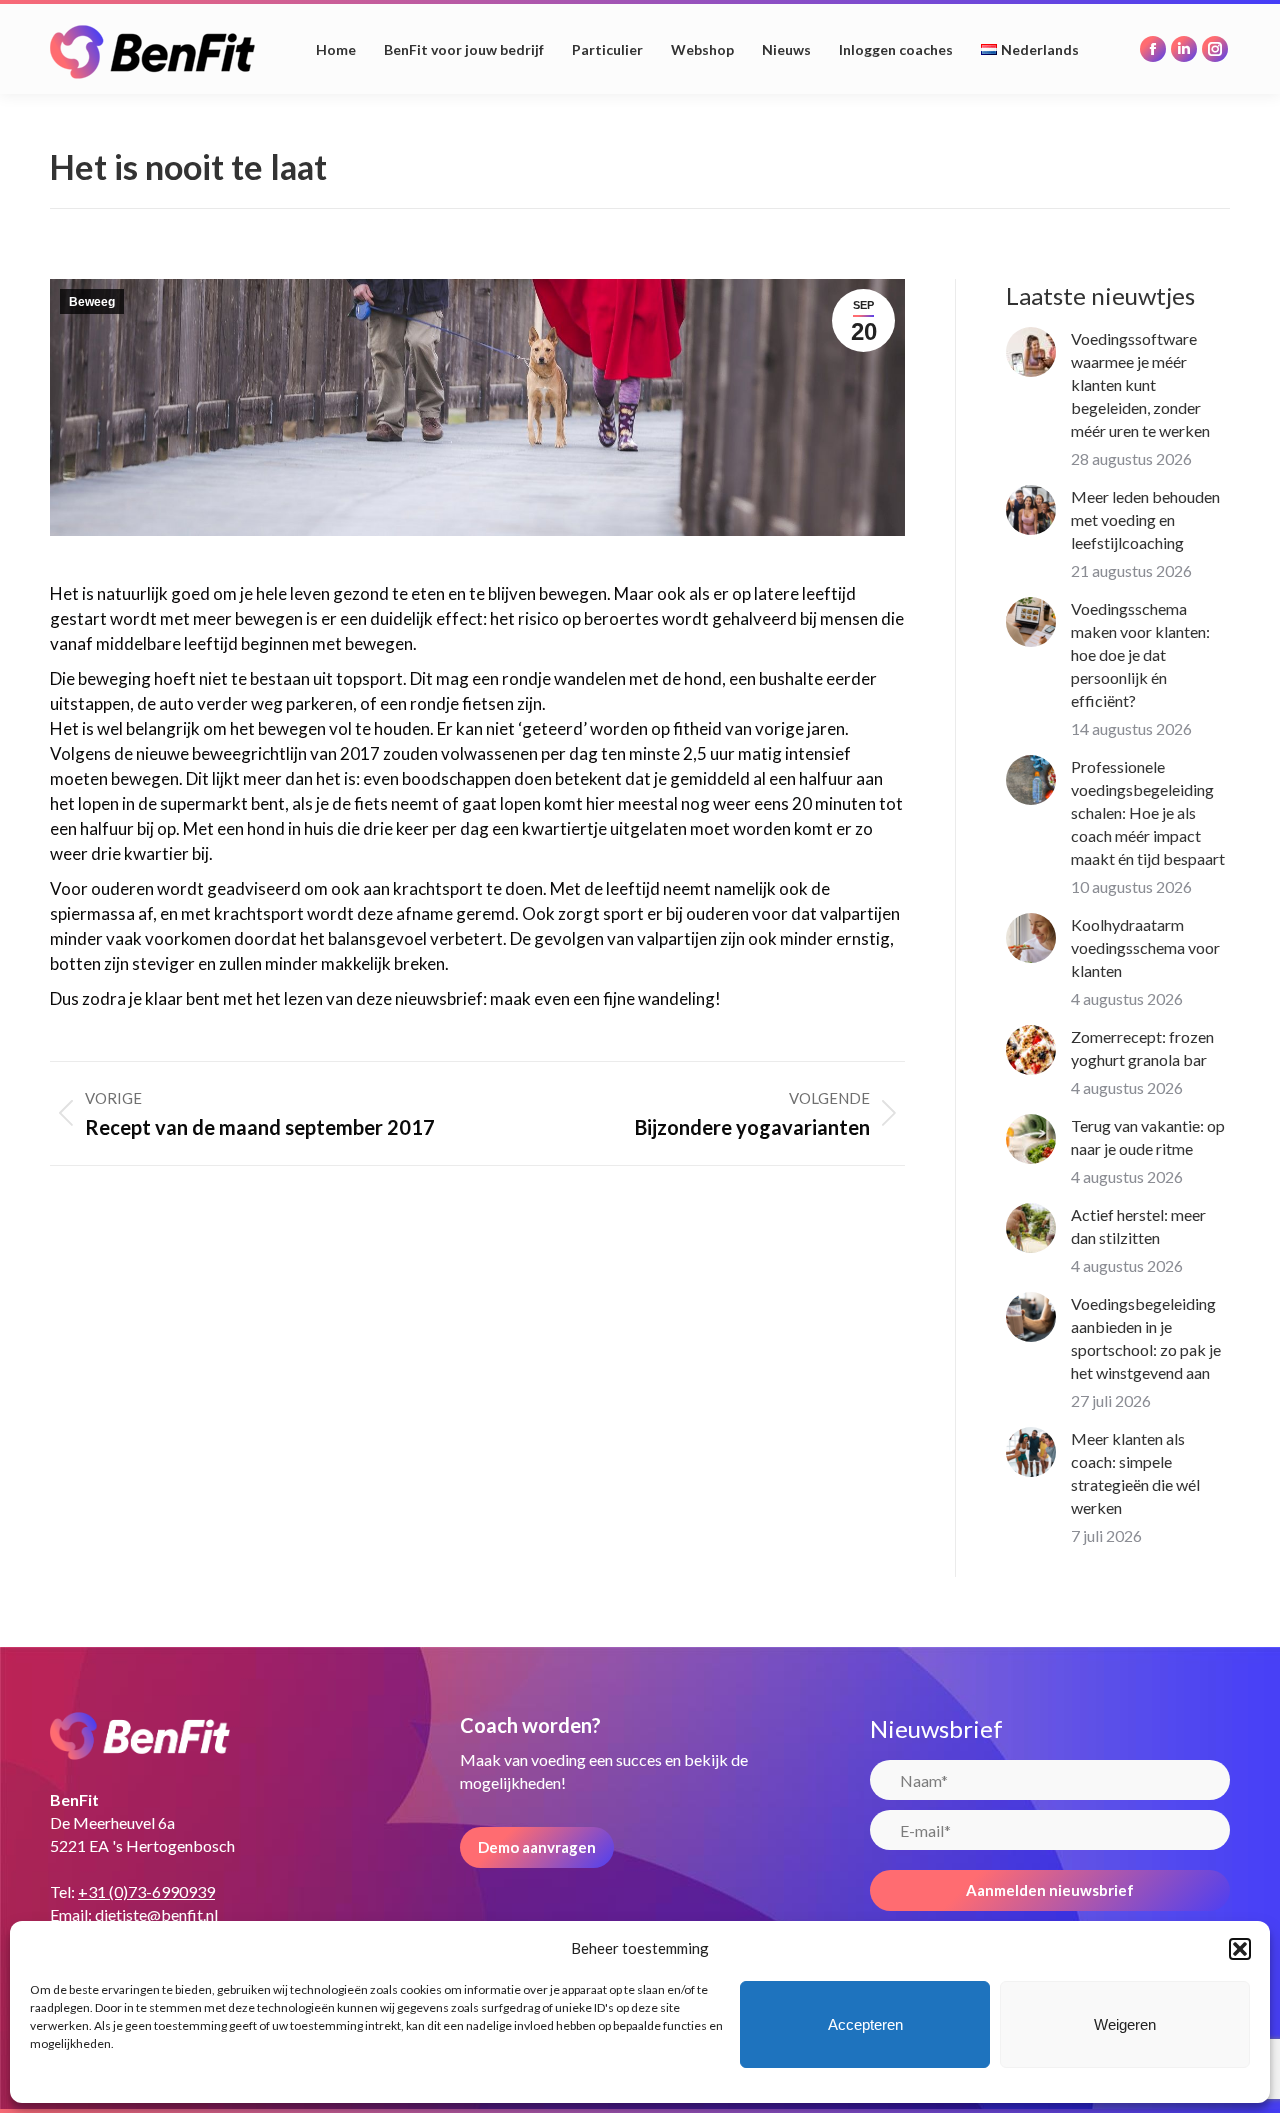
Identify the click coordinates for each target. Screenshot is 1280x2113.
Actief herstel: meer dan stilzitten (1138, 1226)
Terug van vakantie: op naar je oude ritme (1148, 1137)
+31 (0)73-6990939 (146, 1891)
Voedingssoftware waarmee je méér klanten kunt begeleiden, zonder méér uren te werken (1140, 384)
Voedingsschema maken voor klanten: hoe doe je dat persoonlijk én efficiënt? (1140, 654)
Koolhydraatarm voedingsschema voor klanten (1145, 947)
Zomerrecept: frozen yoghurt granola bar (1142, 1048)
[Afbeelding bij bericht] (1031, 352)
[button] (1240, 1949)
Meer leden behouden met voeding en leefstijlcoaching (1145, 519)
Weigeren (1125, 2024)
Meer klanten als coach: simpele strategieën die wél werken (1135, 1473)
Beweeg (92, 302)
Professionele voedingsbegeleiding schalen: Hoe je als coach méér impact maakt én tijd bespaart (1148, 812)
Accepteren (865, 2024)
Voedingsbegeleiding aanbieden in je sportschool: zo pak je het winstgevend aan (1146, 1338)
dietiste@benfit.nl (156, 1914)
